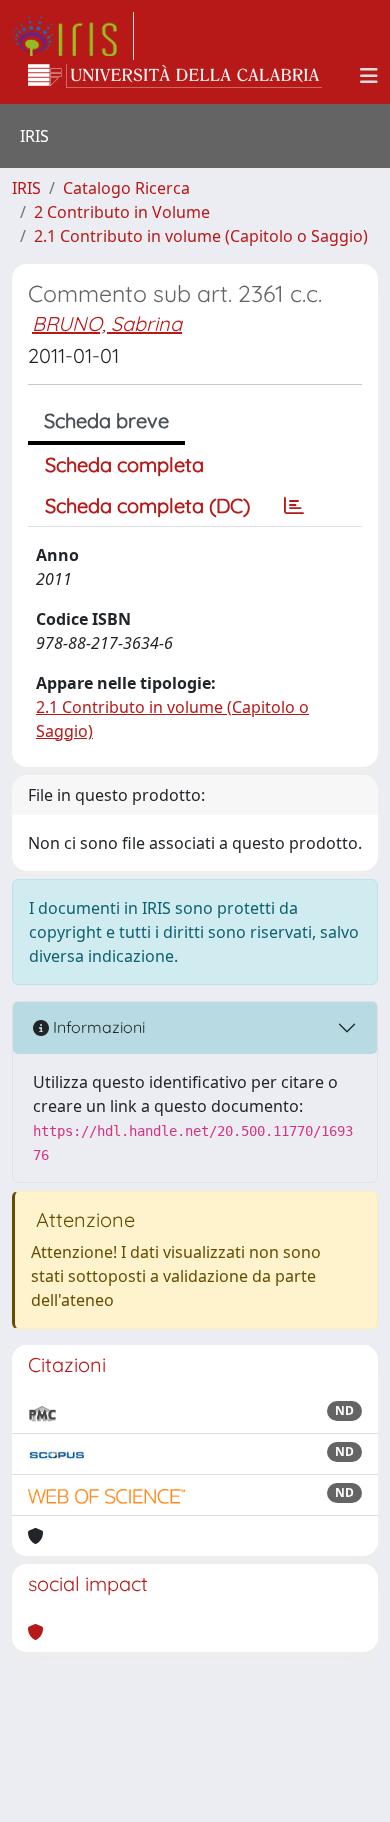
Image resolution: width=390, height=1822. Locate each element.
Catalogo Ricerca (126, 188)
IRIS (26, 188)
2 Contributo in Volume (122, 212)
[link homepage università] (175, 76)
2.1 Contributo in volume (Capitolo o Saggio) (201, 236)
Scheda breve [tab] (106, 420)
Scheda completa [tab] (124, 464)
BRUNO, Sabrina (107, 323)
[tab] (294, 506)
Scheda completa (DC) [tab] (147, 505)
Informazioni (97, 1027)
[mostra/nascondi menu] (369, 76)
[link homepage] (73, 36)
